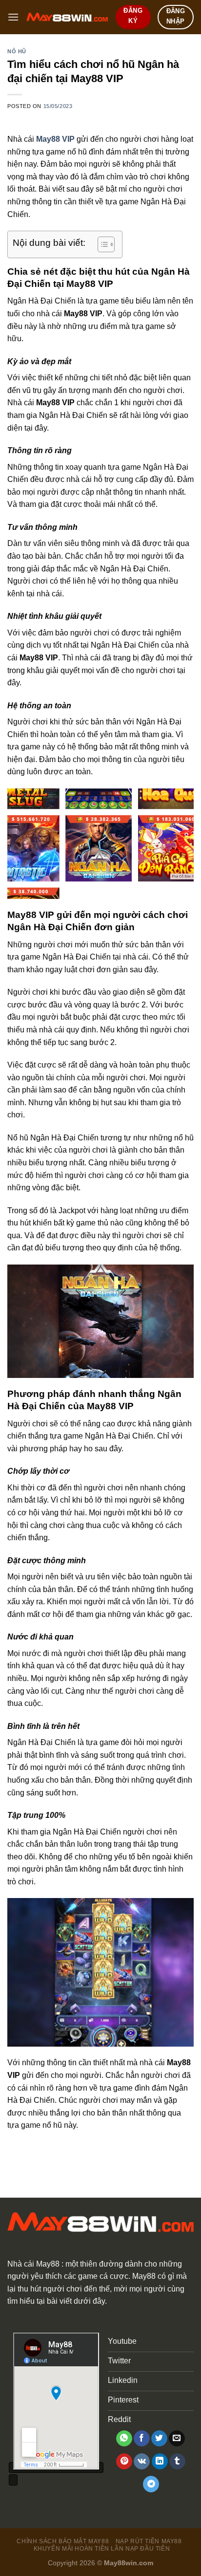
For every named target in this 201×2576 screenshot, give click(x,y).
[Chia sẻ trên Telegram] (151, 2484)
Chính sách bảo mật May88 (63, 2541)
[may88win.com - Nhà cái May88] (67, 17)
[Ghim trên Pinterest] (124, 2462)
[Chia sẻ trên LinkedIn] (160, 2462)
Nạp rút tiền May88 (149, 2541)
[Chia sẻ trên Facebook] (142, 2439)
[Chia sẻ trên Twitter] (159, 2439)
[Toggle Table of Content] (101, 244)
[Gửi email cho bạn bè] (177, 2439)
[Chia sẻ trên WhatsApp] (124, 2439)
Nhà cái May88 (33, 2264)
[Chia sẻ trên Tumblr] (177, 2462)
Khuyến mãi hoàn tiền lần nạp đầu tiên (102, 2549)
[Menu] (13, 17)
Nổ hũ (17, 51)
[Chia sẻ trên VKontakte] (142, 2462)
